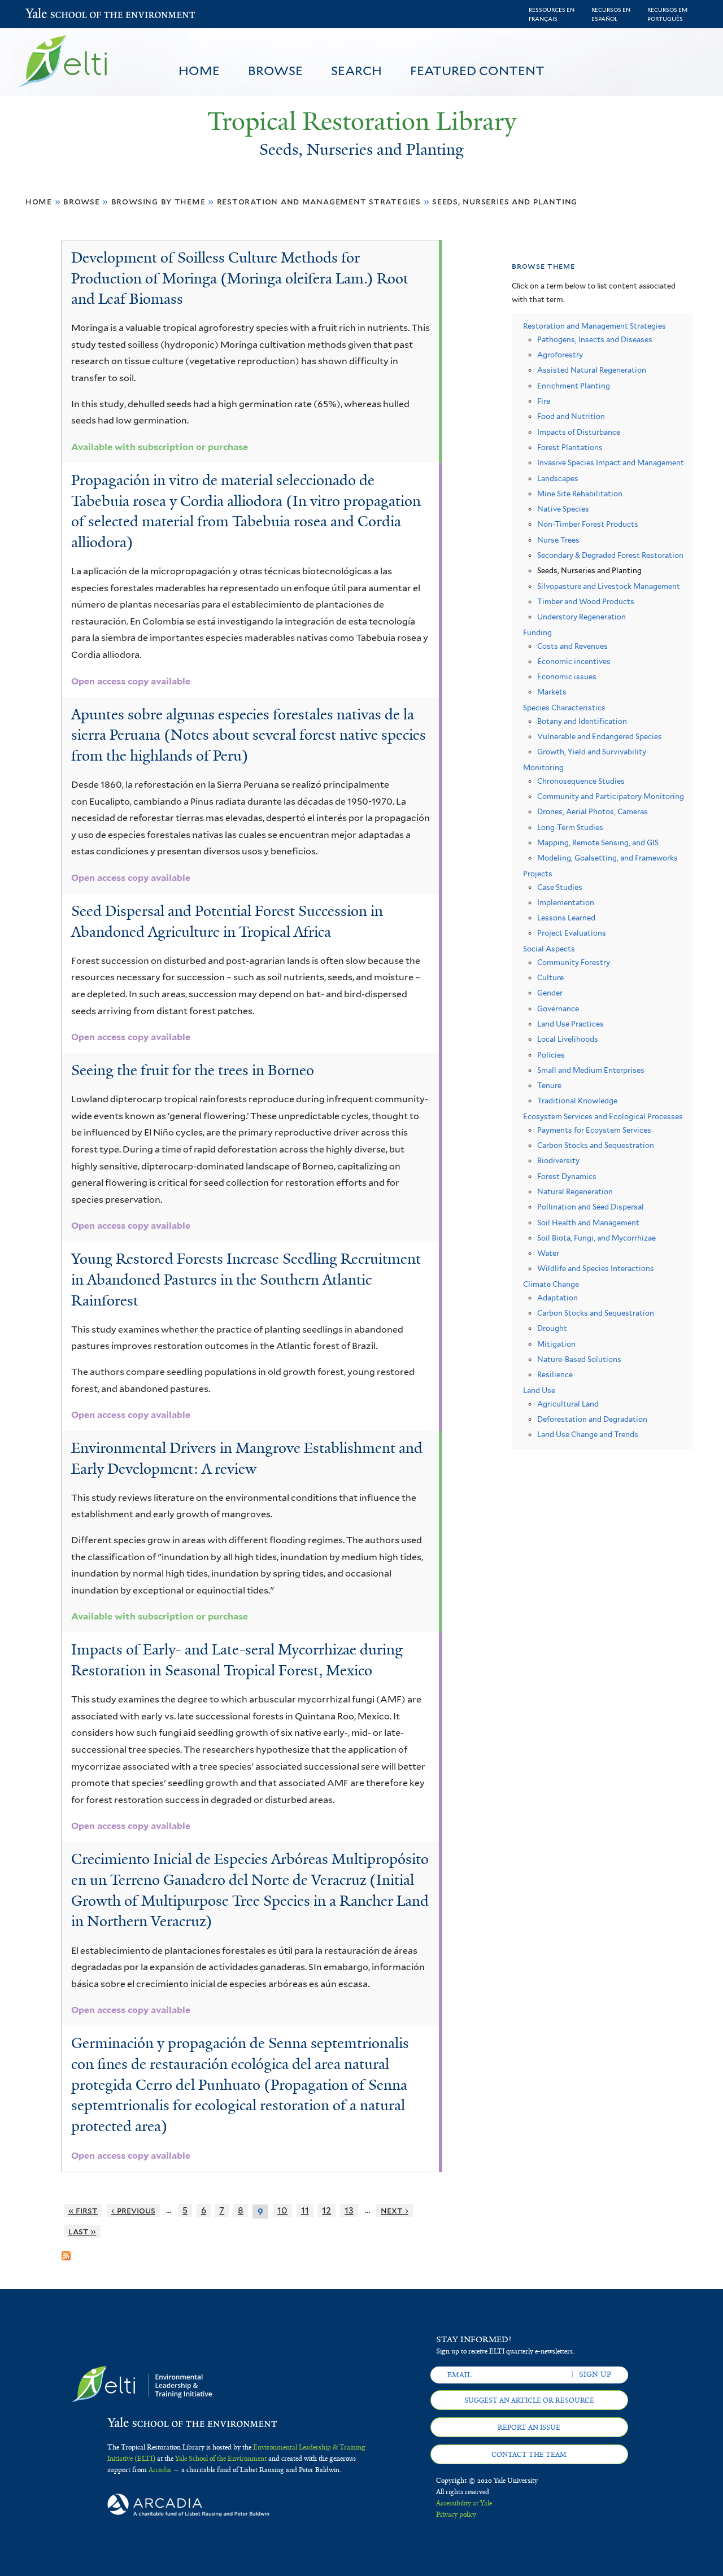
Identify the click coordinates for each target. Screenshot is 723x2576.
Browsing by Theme (158, 201)
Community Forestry (574, 962)
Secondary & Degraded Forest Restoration (610, 555)
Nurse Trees (558, 540)
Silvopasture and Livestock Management (609, 586)
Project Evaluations (572, 933)
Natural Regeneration (575, 1192)
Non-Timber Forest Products (588, 524)
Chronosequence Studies (581, 781)
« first (83, 2210)
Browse (275, 71)
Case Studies (560, 887)
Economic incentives (574, 662)
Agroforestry (560, 355)
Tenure (549, 1086)
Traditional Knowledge (577, 1101)
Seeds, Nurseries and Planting (505, 201)
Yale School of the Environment (55, 14)
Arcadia (160, 2470)
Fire (544, 401)
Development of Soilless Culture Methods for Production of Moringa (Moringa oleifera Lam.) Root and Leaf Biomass (240, 278)
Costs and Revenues (572, 646)
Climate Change (551, 1284)
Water (548, 1253)
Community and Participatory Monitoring (611, 796)
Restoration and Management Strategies (319, 201)
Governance (558, 1009)
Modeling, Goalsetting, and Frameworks (607, 858)
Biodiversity (558, 1161)
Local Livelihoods (568, 1039)
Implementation (566, 903)
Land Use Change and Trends (588, 1435)
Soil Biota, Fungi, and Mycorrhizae (596, 1238)
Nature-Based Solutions (579, 1359)
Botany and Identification (582, 721)
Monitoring (543, 768)
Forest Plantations (570, 447)
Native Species (563, 509)
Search (356, 71)
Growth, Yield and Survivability (592, 752)
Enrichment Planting (574, 386)
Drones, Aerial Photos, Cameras (593, 812)
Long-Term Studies (570, 828)
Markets (552, 692)
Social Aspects (549, 949)
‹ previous (133, 2210)
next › (395, 2210)
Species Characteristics (564, 708)
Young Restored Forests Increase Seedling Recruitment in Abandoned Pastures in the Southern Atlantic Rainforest (246, 1279)
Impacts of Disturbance (579, 432)
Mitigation (556, 1344)
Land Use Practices (570, 1024)
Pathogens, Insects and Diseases (595, 340)
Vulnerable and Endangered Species (600, 737)
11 (305, 2210)
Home (199, 71)
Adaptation (558, 1298)
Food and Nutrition (571, 416)
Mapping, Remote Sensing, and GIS (598, 843)
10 (282, 2210)
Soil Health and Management (588, 1223)
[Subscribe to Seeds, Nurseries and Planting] (66, 2251)
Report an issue (529, 2427)
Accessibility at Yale (464, 2503)
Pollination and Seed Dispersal (591, 1207)
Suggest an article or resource (529, 2400)
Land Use (539, 1390)
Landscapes (558, 479)
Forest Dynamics (567, 1176)
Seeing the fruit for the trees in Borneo (193, 1070)
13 (349, 2210)
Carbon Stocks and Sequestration (596, 1145)
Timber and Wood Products (586, 602)
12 (326, 2210)
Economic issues (567, 677)
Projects (538, 874)
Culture (550, 978)
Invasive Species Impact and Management (611, 463)
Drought (552, 1328)
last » (82, 2231)
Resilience (555, 1375)
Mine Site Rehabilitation (580, 494)
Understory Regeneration (582, 617)
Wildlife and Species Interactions (596, 1269)
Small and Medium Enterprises (591, 1070)
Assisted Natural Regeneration (592, 370)
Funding (537, 633)
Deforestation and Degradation (592, 1419)
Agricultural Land (568, 1404)
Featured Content (477, 71)
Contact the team (529, 2455)
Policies (551, 1055)
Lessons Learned (566, 918)
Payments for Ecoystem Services (594, 1130)
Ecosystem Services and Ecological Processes (603, 1117)
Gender (550, 993)
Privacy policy (456, 2514)
